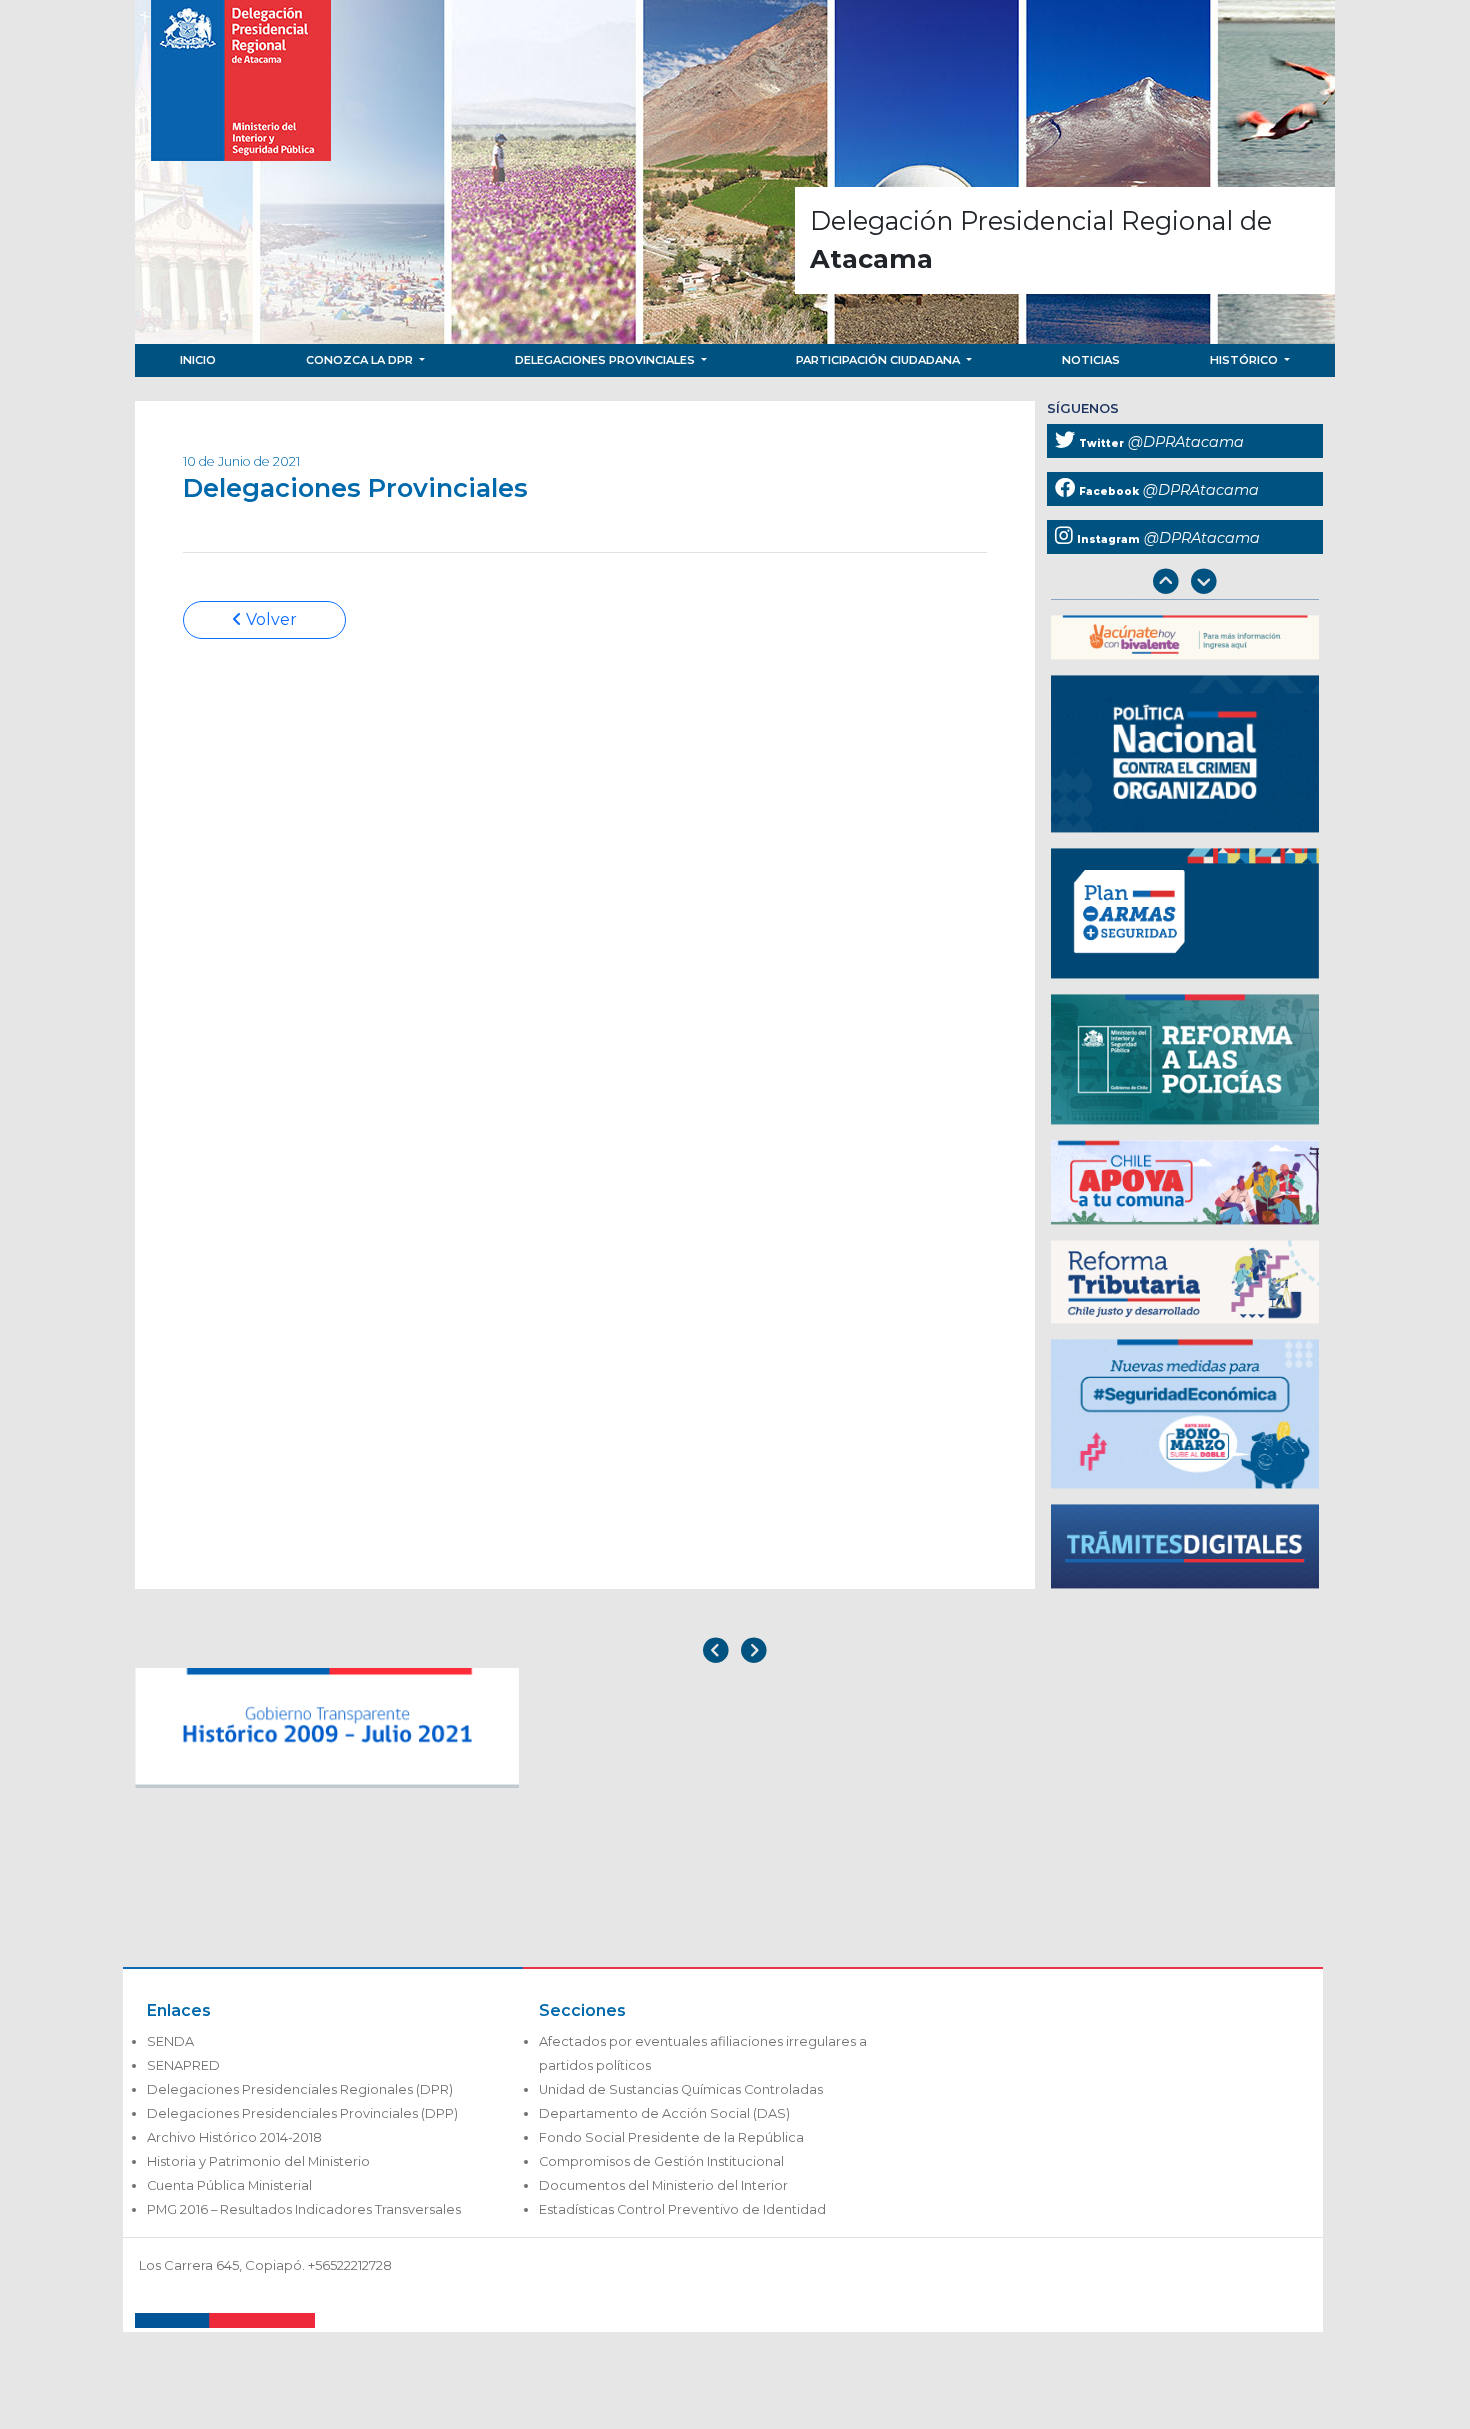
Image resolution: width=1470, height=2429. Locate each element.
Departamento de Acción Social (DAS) (664, 2113)
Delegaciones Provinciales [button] (606, 360)
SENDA (170, 2041)
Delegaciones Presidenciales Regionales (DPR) (300, 2089)
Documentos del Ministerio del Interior (663, 2185)
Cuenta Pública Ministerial (229, 2185)
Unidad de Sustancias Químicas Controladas (681, 2089)
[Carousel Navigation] (1185, 583)
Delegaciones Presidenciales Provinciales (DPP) (302, 2113)
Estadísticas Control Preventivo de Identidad (682, 2209)
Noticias (1091, 360)
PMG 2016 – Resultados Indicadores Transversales (304, 2209)
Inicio (198, 360)
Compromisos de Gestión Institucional (661, 2161)
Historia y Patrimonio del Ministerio (258, 2161)
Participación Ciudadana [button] (879, 360)
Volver (269, 619)
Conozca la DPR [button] (361, 360)
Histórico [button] (1245, 360)
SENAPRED (183, 2065)
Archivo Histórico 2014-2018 (234, 2137)
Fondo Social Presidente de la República (671, 2137)
